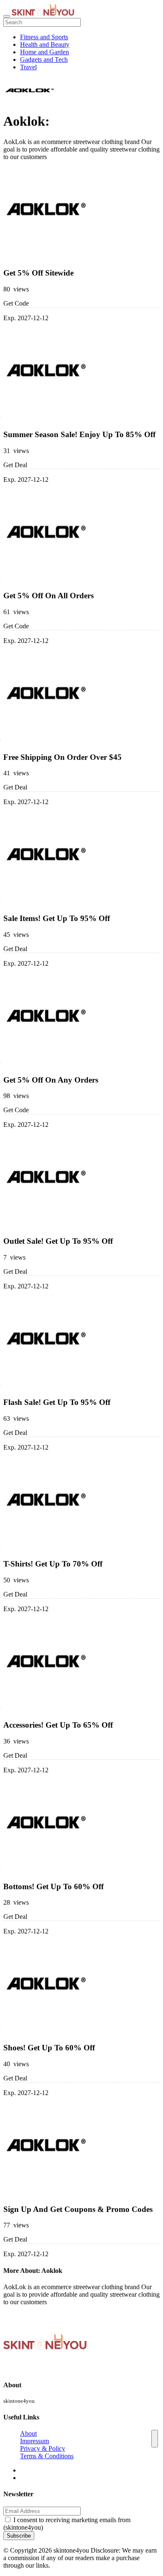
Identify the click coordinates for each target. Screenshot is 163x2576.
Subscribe (19, 2536)
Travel (28, 67)
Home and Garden (45, 52)
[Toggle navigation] (7, 16)
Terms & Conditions (47, 2456)
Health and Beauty (45, 44)
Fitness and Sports (44, 37)
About (28, 2433)
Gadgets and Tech (44, 59)
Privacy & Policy (43, 2448)
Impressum (34, 2441)
